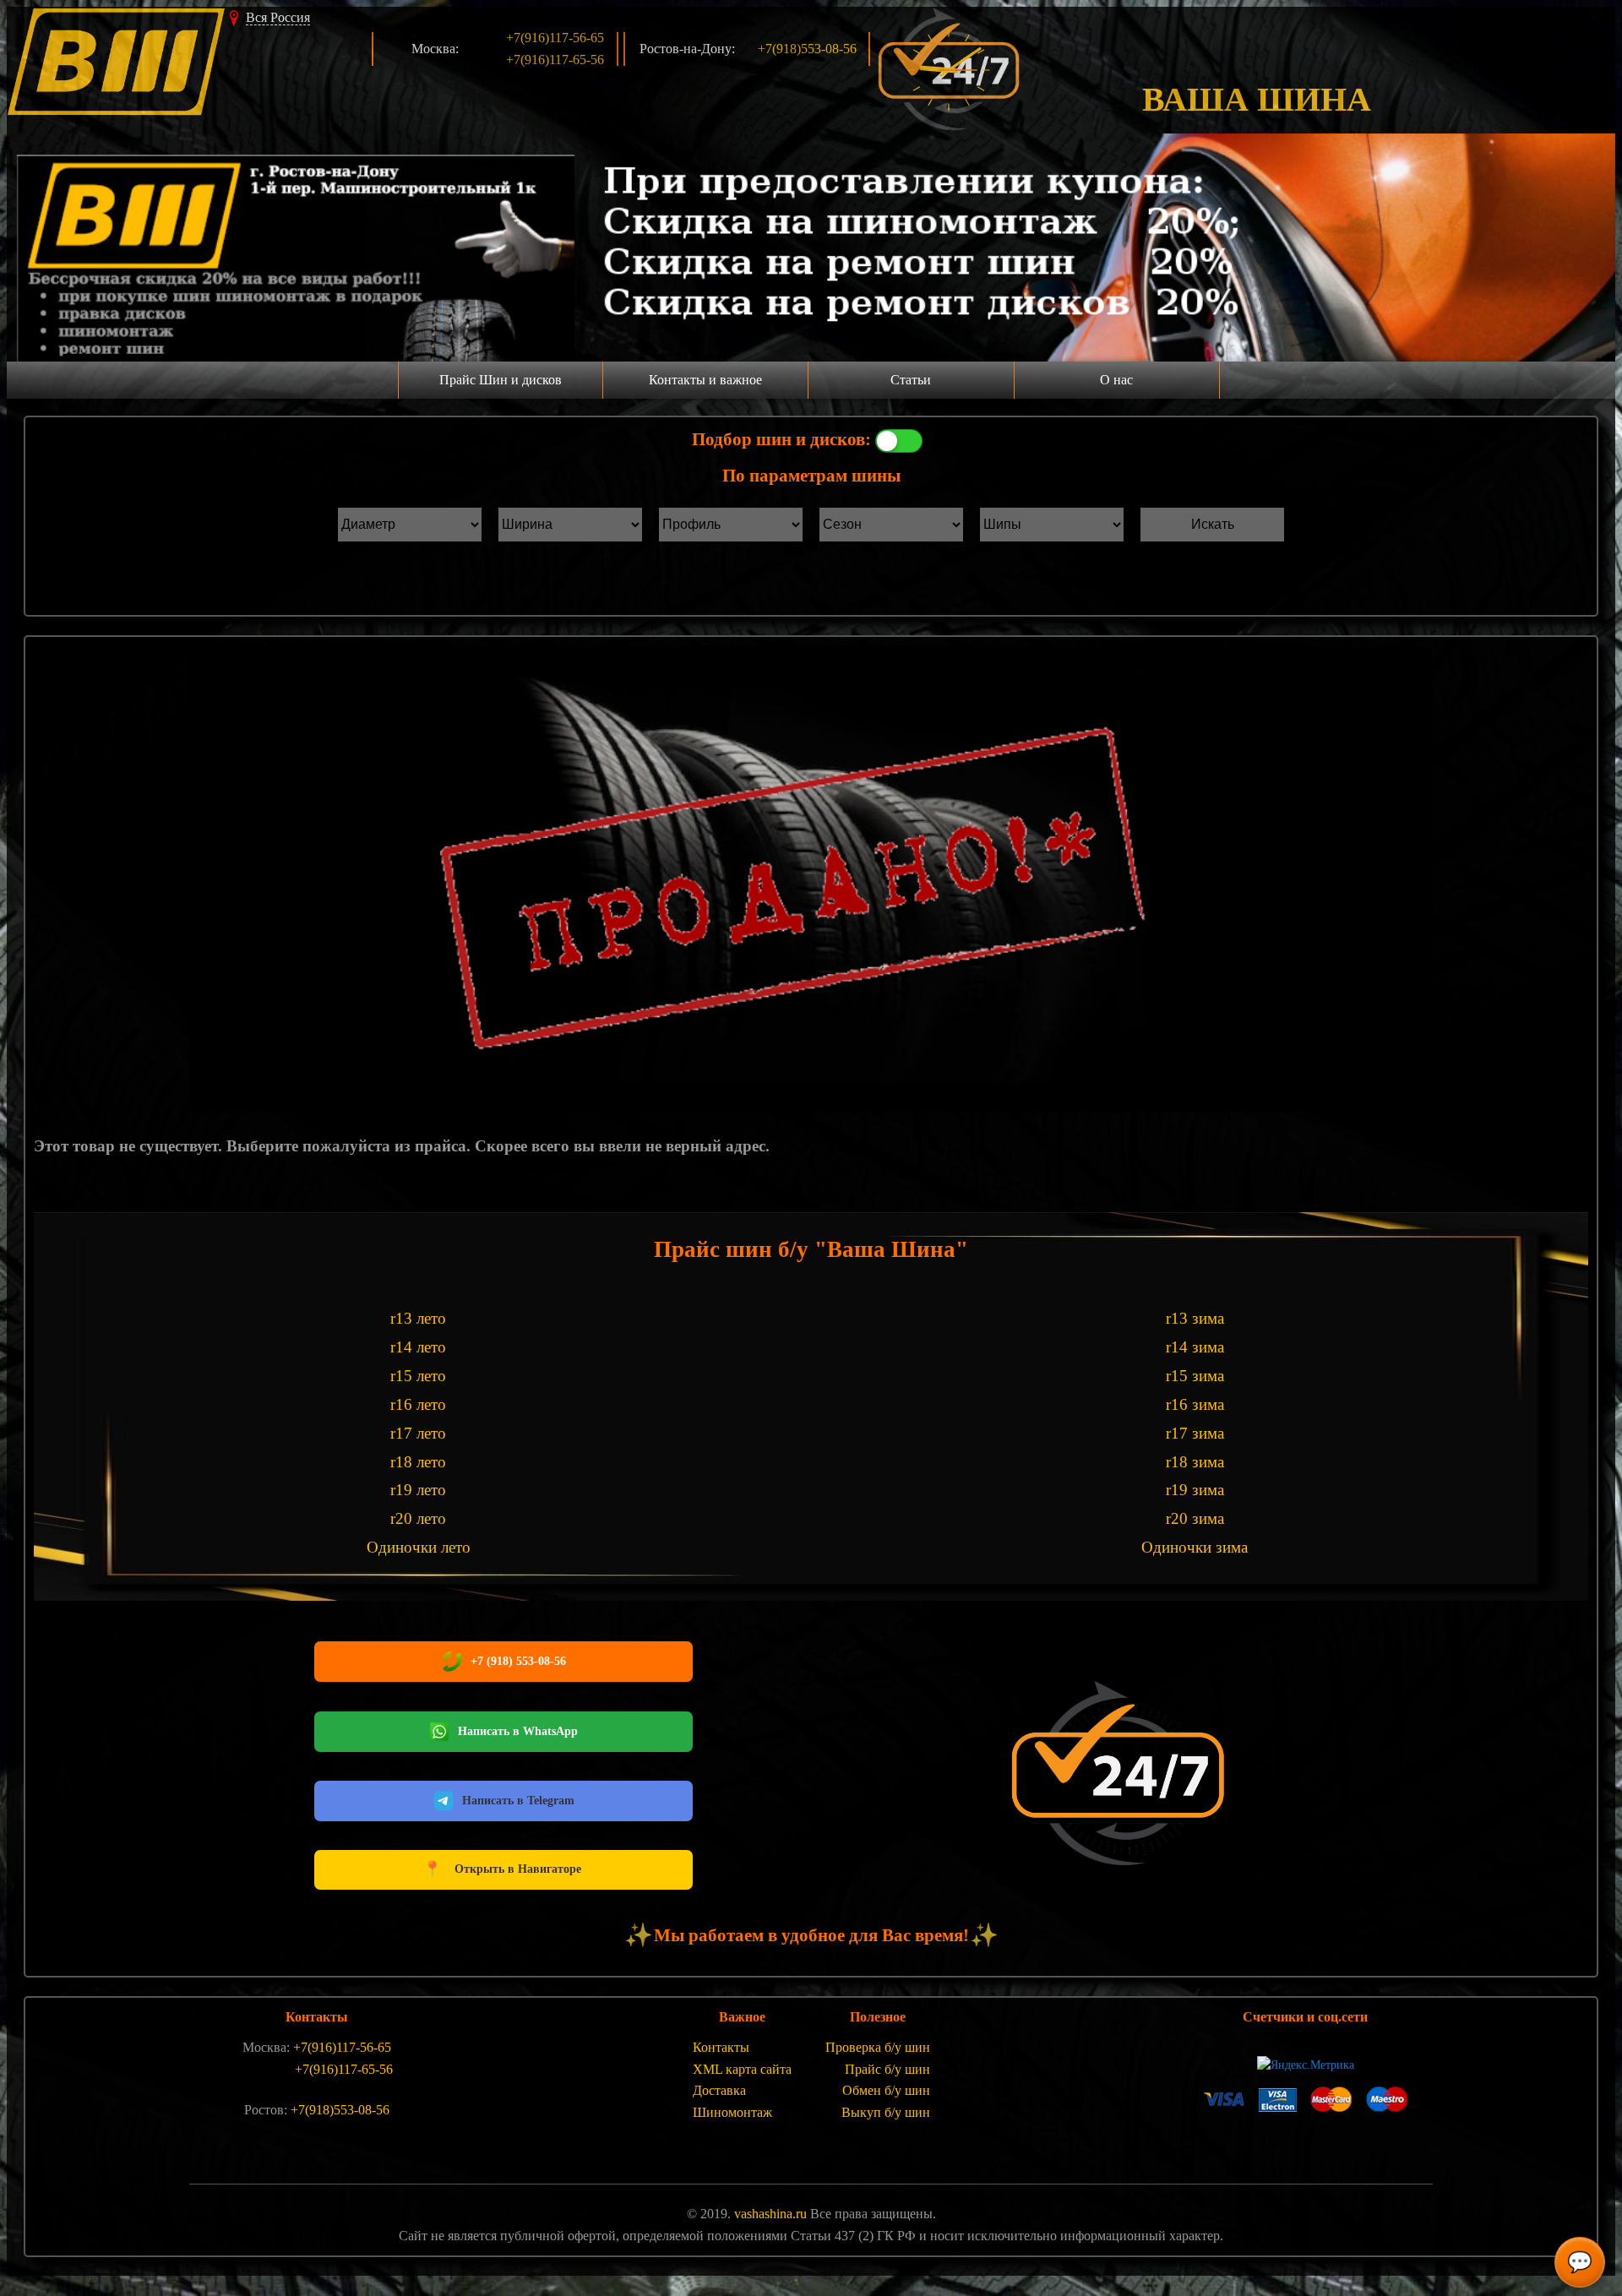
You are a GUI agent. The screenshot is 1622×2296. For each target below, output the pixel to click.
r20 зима (1195, 1518)
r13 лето (418, 1318)
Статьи (911, 380)
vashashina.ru (770, 2214)
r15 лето (418, 1376)
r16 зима (1195, 1404)
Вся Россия (278, 17)
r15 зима (1195, 1376)
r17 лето (418, 1433)
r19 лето (418, 1490)
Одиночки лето (419, 1547)
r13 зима (1195, 1318)
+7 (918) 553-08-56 (518, 1661)
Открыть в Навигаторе (502, 1869)
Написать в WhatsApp (518, 1731)
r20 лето (418, 1518)
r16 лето (418, 1404)
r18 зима (1195, 1462)
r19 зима (1195, 1490)
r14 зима (1195, 1347)
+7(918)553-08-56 (807, 49)
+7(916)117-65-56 (555, 60)
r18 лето (418, 1462)
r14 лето (418, 1347)
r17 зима (1195, 1433)
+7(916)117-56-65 (555, 38)
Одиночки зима (1195, 1547)
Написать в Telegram (518, 1801)
